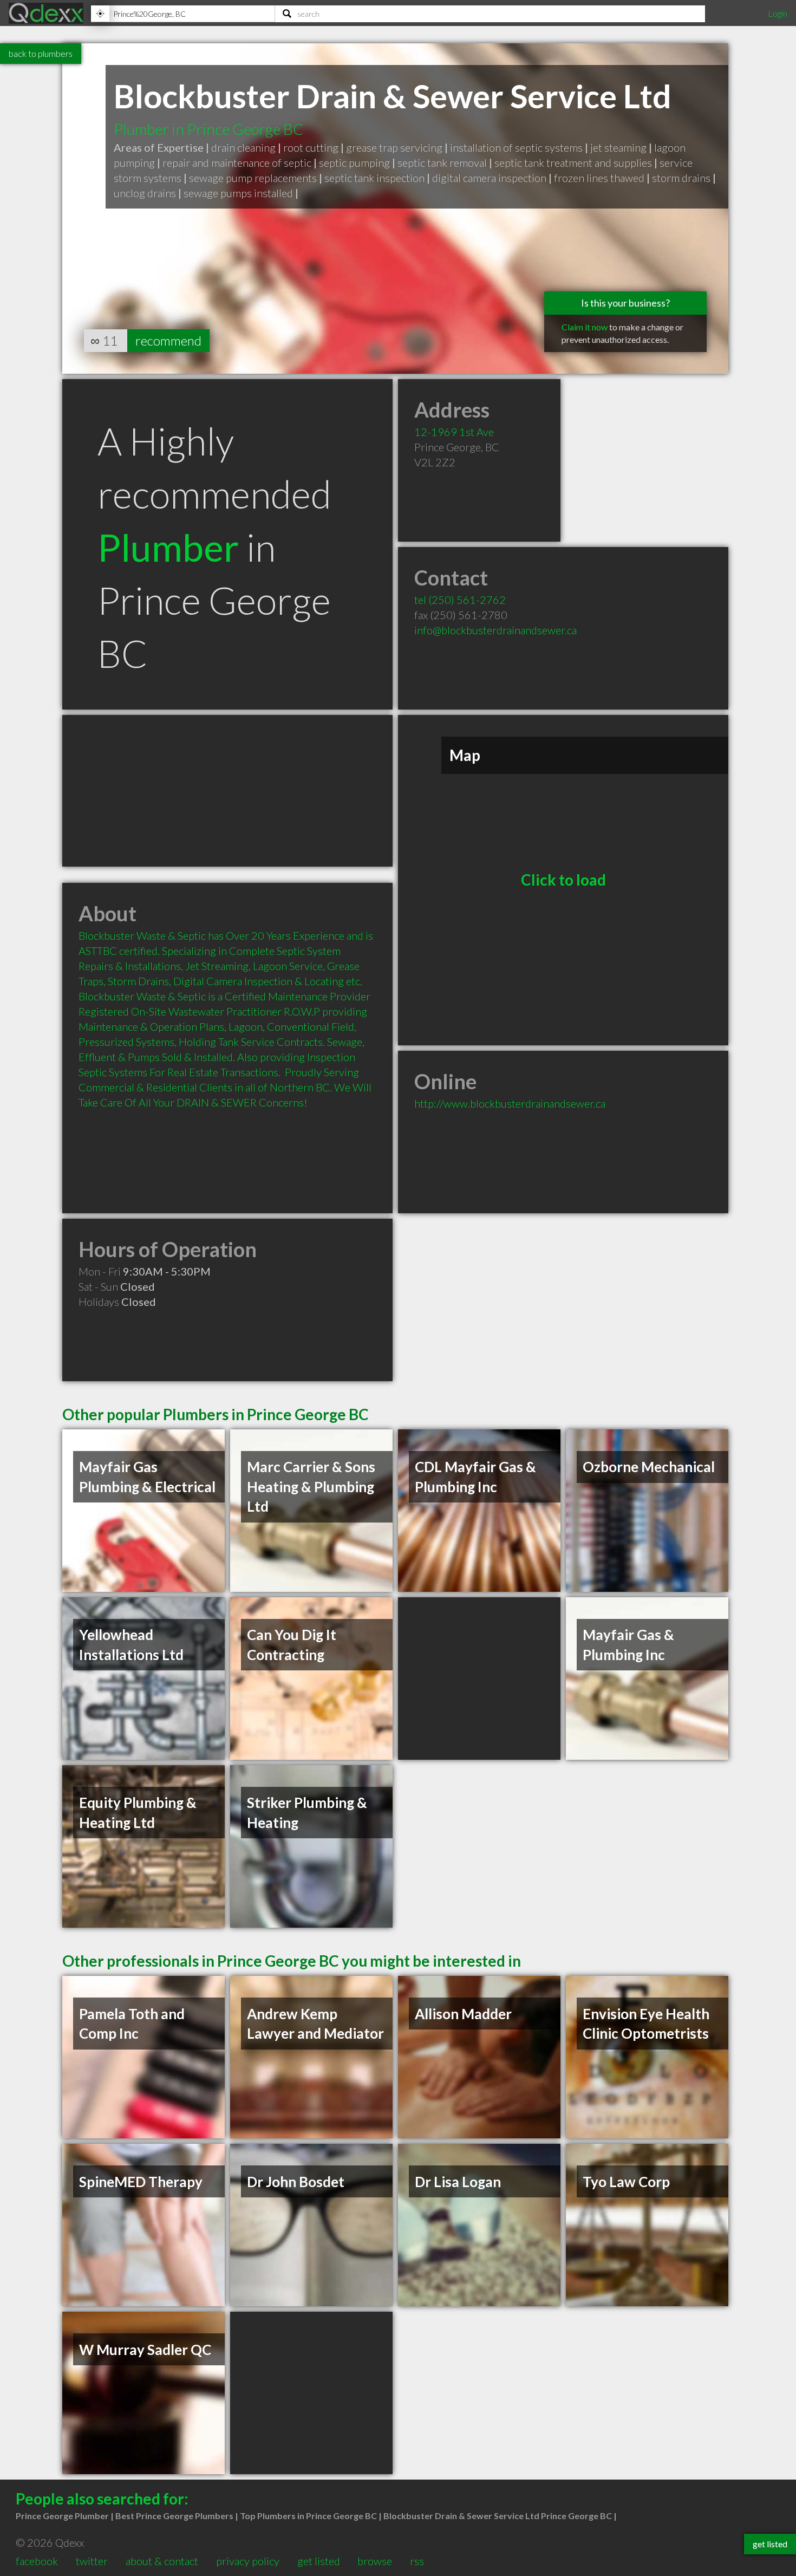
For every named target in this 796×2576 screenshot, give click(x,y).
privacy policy (248, 2561)
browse (375, 2561)
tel (460, 600)
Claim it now (585, 327)
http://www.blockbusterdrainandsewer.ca (510, 1103)
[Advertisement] (227, 791)
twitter (92, 2561)
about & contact (162, 2561)
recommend (168, 340)
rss (417, 2561)
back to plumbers (41, 53)
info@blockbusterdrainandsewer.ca (495, 630)
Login (778, 13)
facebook (37, 2561)
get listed (319, 2561)
